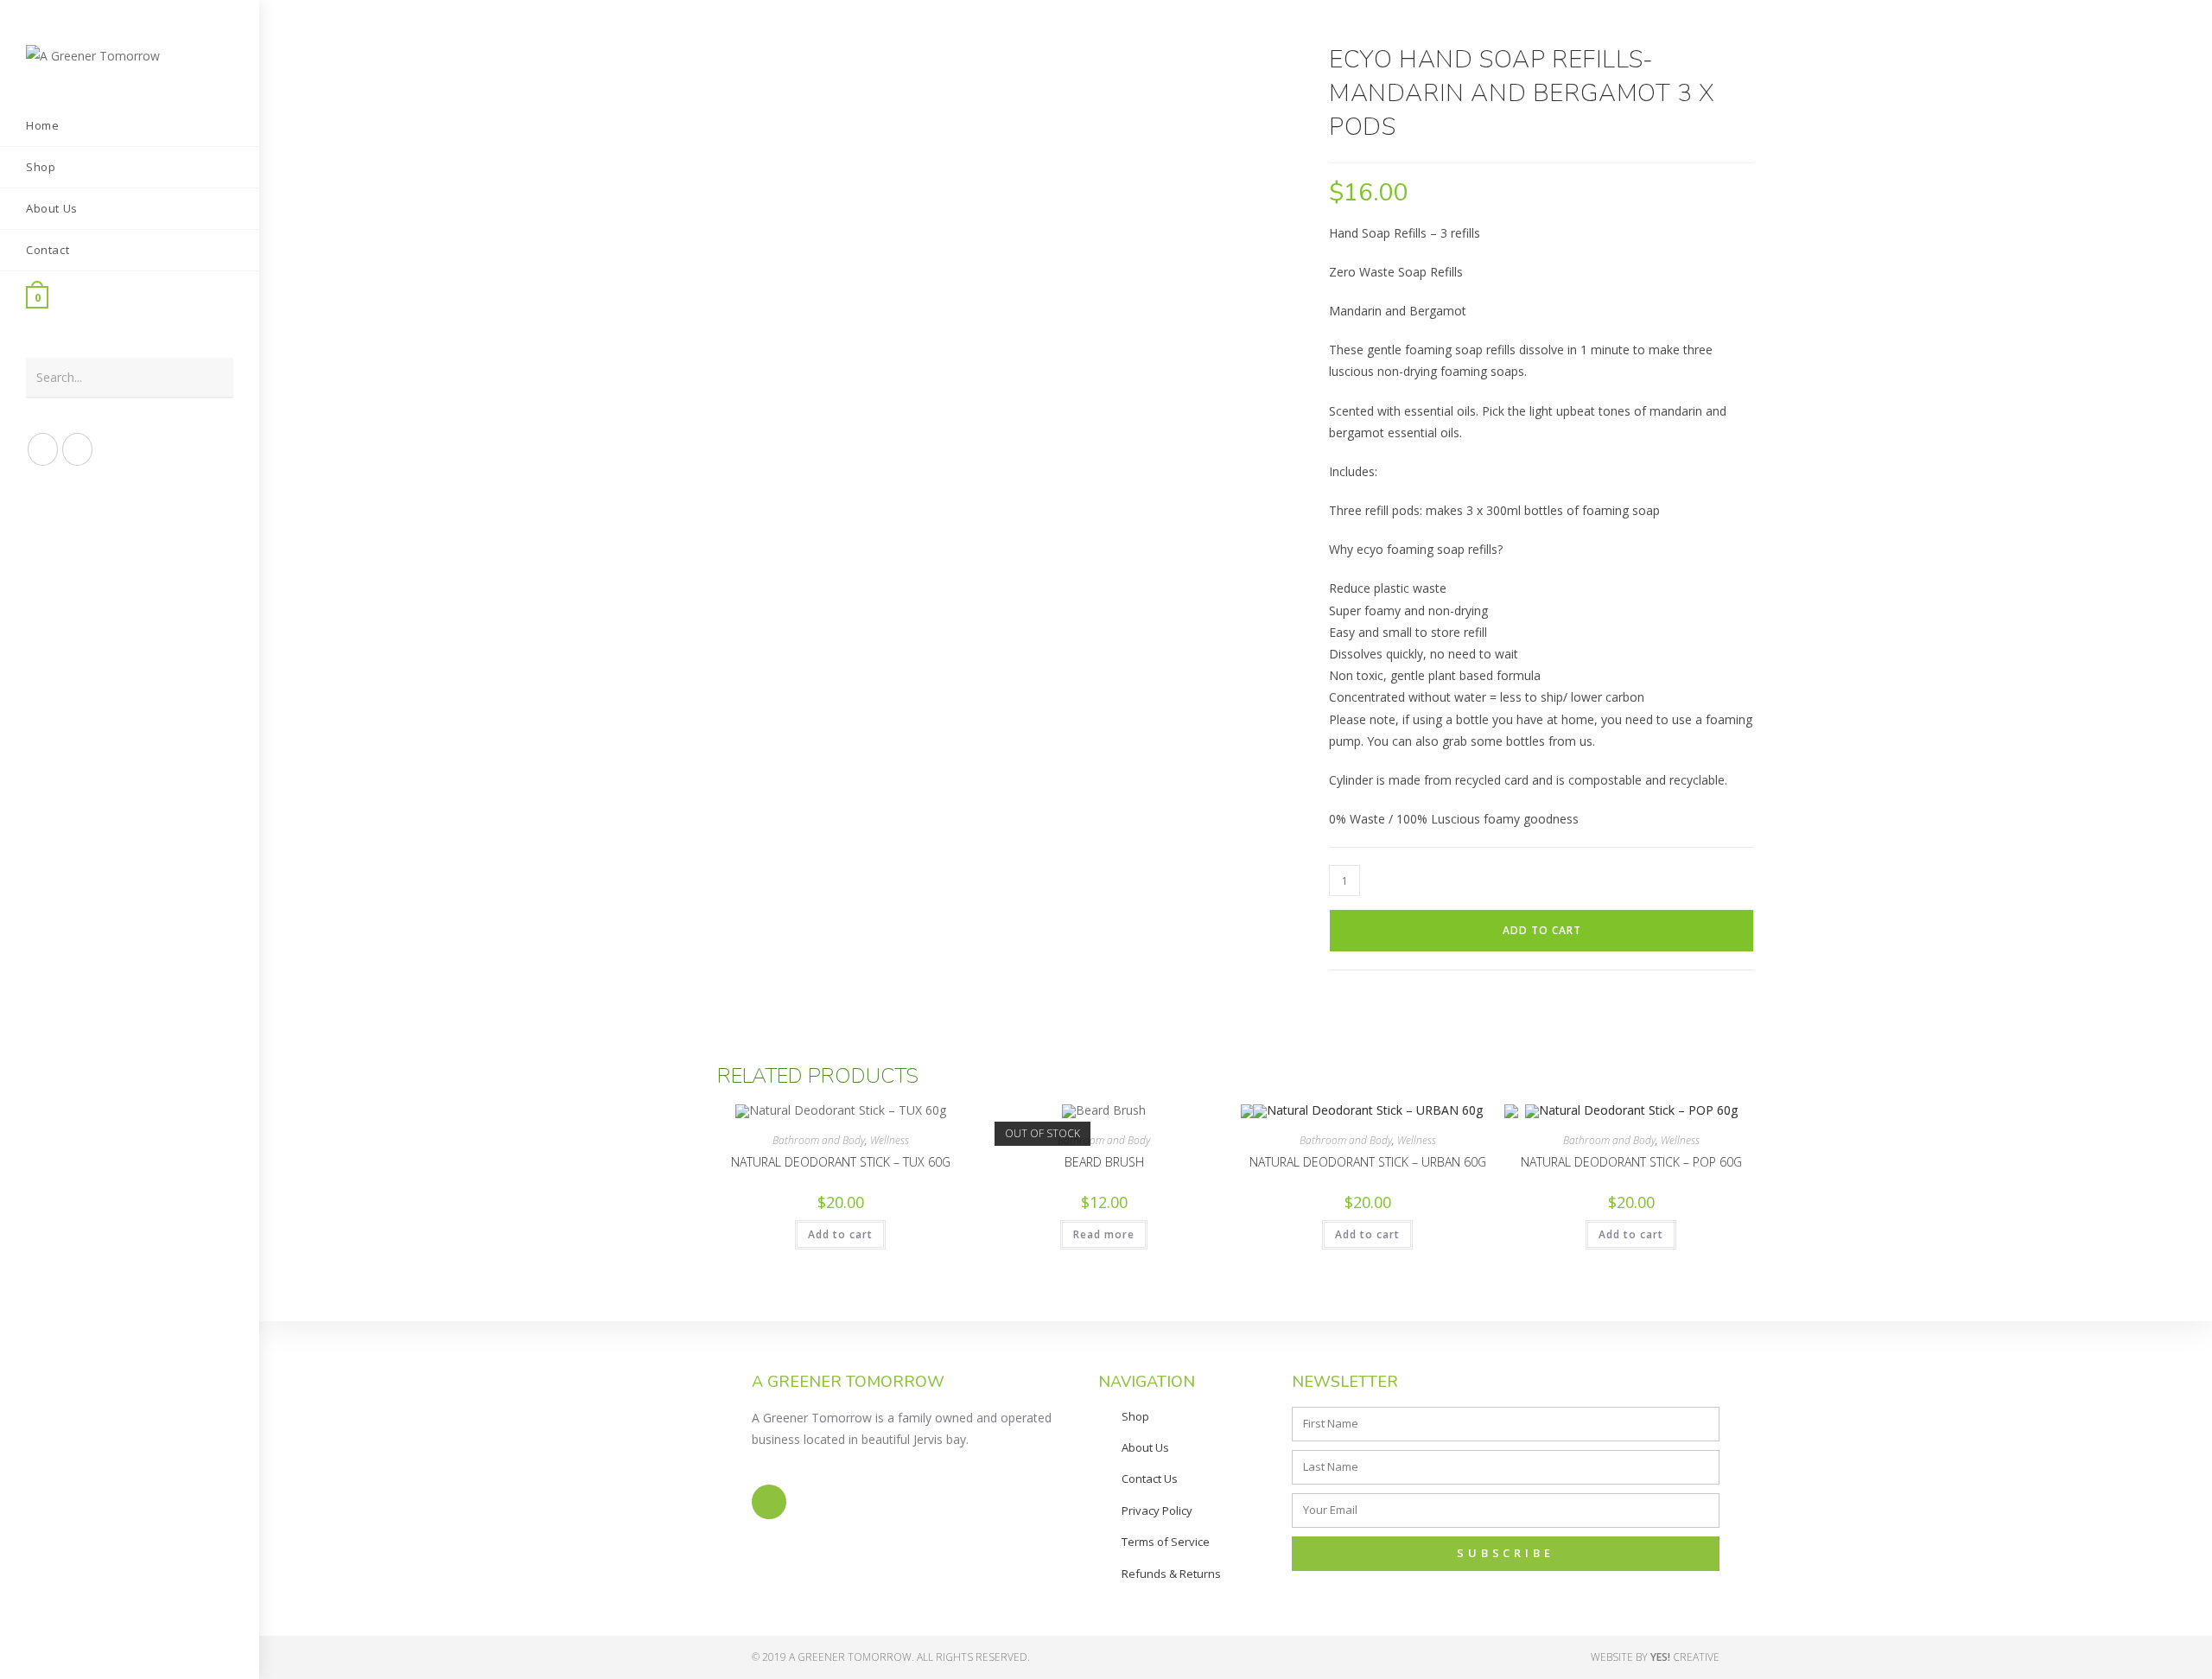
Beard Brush (1104, 1162)
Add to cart (1542, 930)
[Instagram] (769, 1502)
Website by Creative (1655, 1657)
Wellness (890, 1140)
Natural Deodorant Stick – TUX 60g (841, 1162)
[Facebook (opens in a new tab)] (43, 449)
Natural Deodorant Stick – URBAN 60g (1368, 1162)
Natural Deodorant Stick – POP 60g (1631, 1162)
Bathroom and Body (819, 1140)
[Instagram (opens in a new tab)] (77, 449)
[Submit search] (212, 378)
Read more (1104, 1234)
